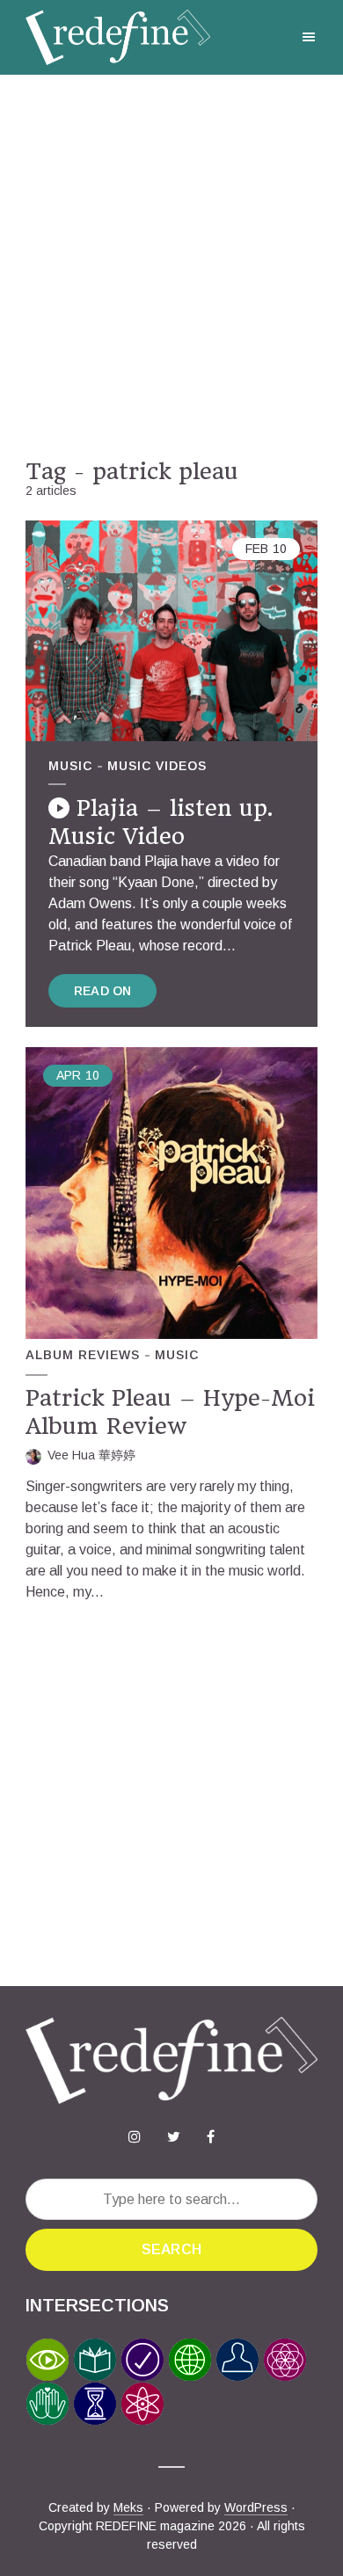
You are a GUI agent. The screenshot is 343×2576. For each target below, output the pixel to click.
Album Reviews (83, 1355)
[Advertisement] (171, 266)
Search (171, 2249)
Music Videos (157, 766)
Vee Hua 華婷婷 (91, 1455)
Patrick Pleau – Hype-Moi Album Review (170, 1412)
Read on (102, 991)
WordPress (256, 2507)
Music (70, 766)
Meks (128, 2507)
